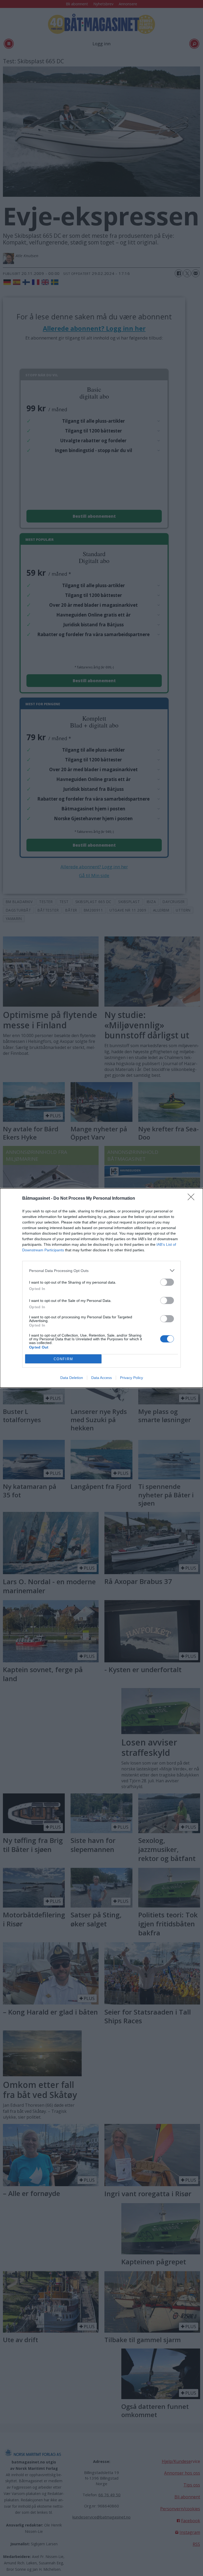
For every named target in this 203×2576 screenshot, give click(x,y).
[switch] (167, 1282)
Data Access (101, 1378)
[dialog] (101, 1288)
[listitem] (101, 1271)
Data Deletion (72, 1378)
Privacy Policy (132, 1378)
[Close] (193, 1199)
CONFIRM (63, 1359)
